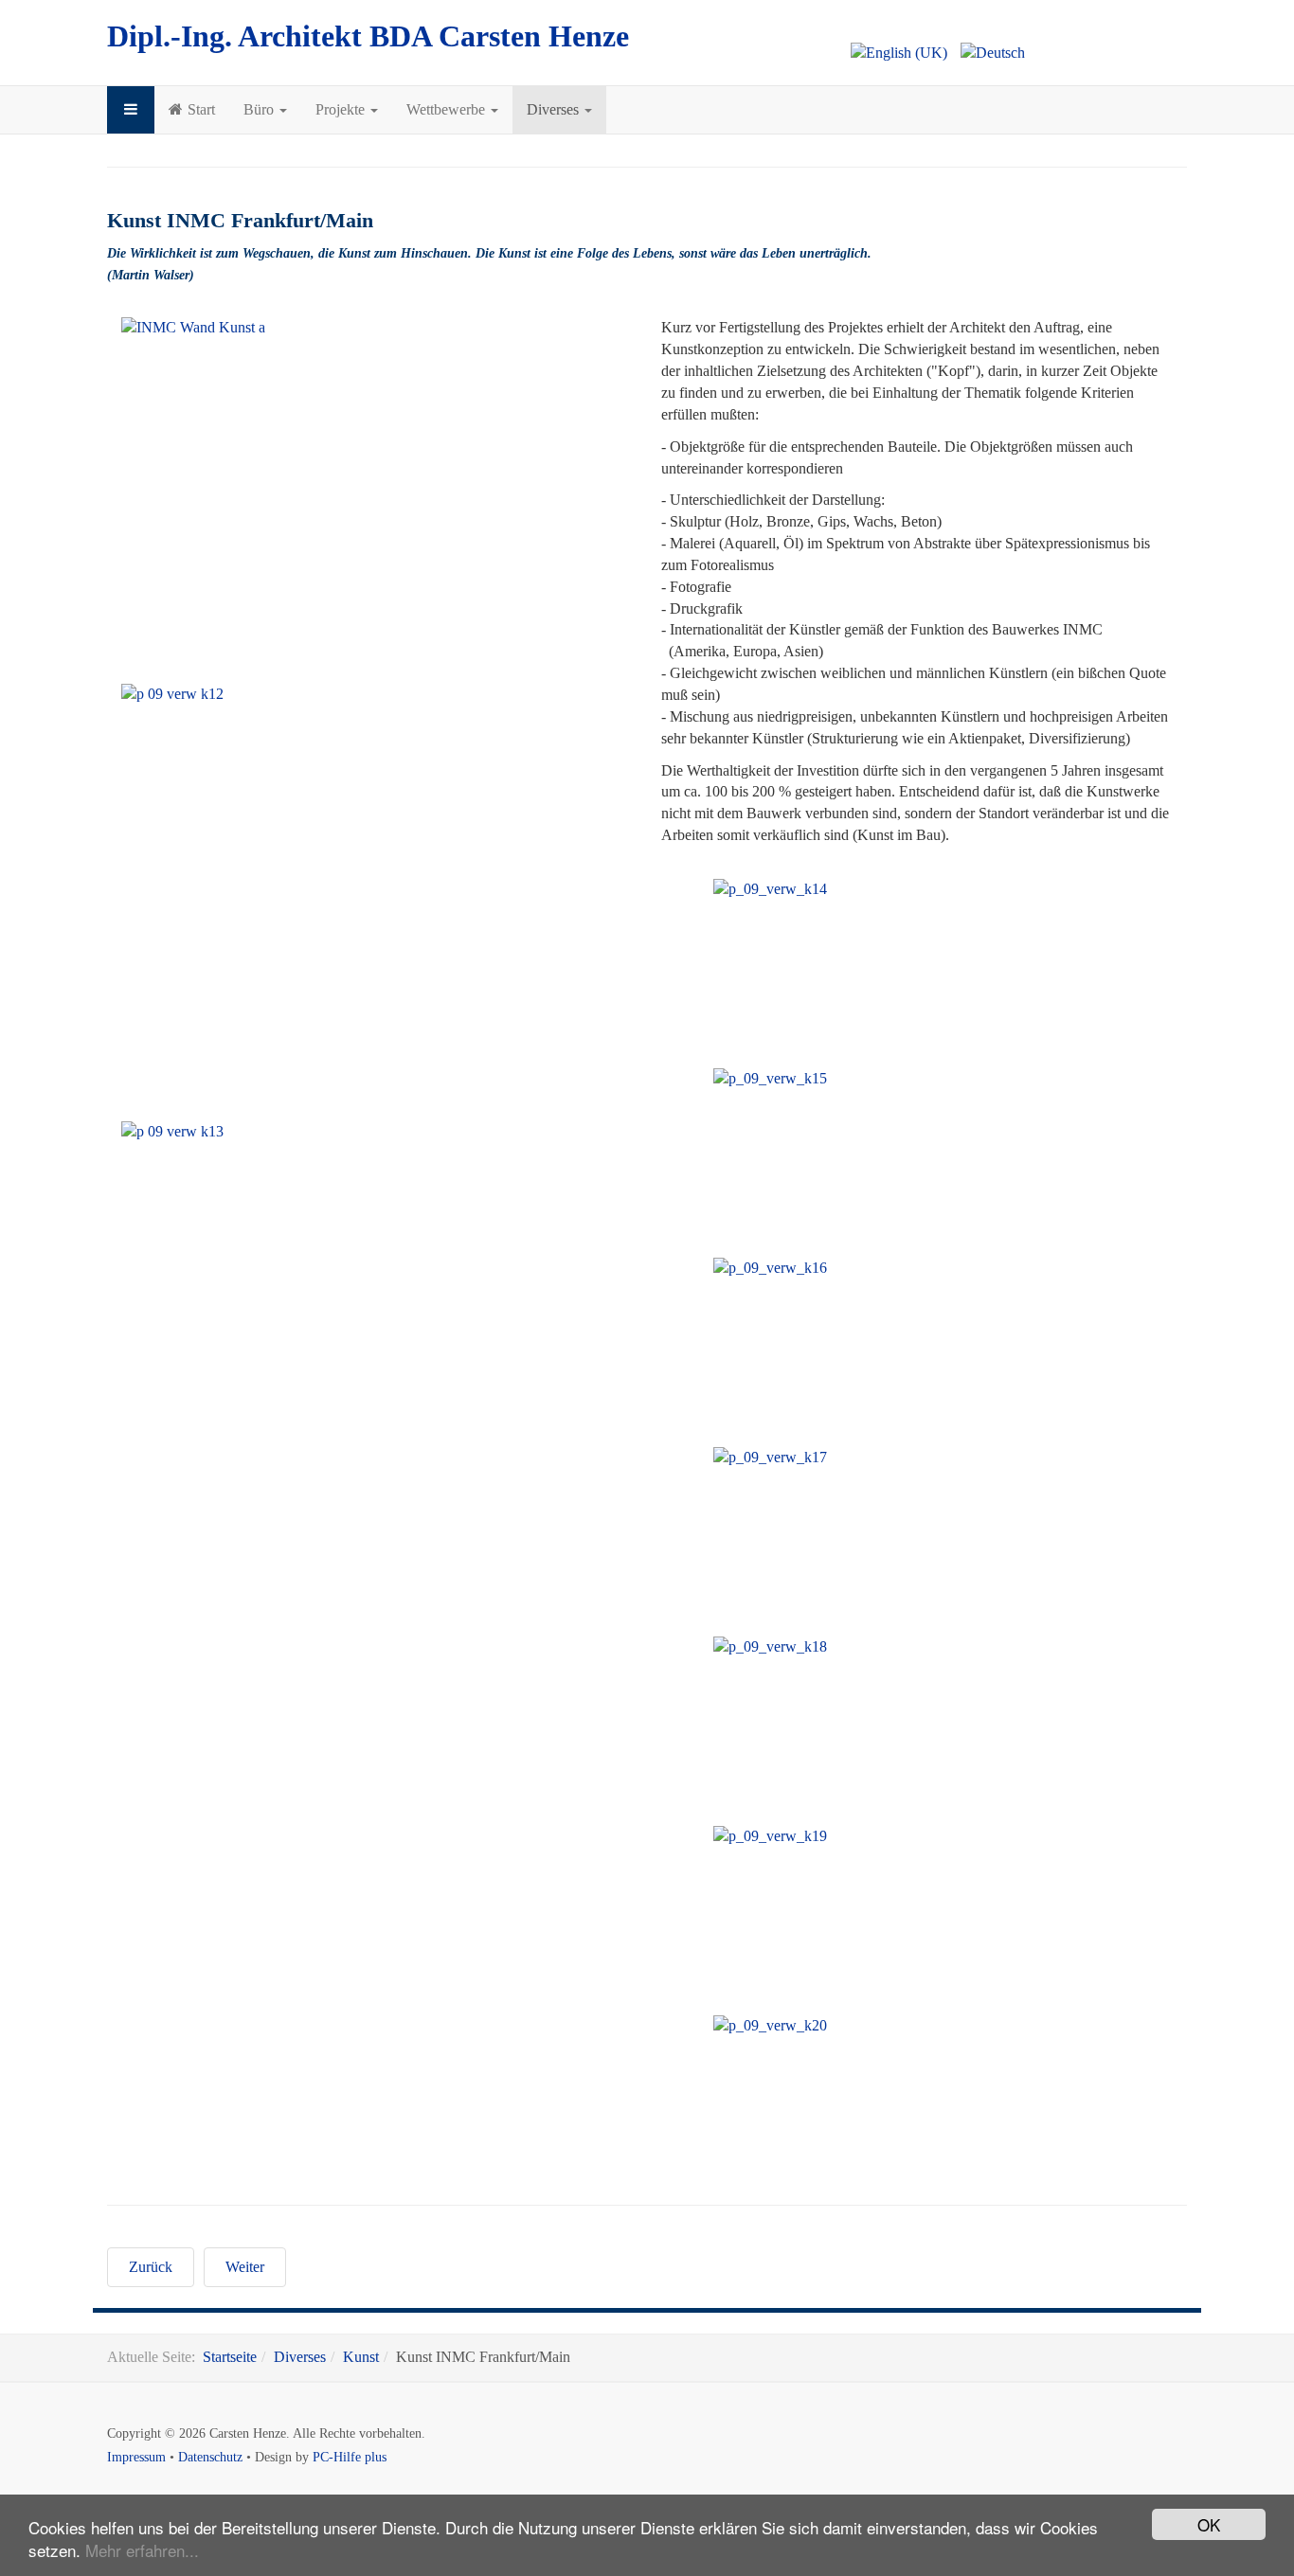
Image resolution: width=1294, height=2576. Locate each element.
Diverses (555, 109)
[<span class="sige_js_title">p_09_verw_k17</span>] (834, 1458)
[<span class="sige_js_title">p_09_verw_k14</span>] (834, 890)
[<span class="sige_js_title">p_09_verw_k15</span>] (834, 1079)
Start (201, 109)
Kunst (361, 2357)
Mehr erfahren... (142, 2550)
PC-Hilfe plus (350, 2457)
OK (1209, 2524)
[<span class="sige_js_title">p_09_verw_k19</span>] (834, 1837)
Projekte (342, 109)
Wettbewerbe (448, 109)
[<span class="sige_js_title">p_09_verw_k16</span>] (834, 1269)
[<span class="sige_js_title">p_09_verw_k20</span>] (834, 2026)
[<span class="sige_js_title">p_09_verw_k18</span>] (834, 1647)
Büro (261, 109)
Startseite (230, 2357)
